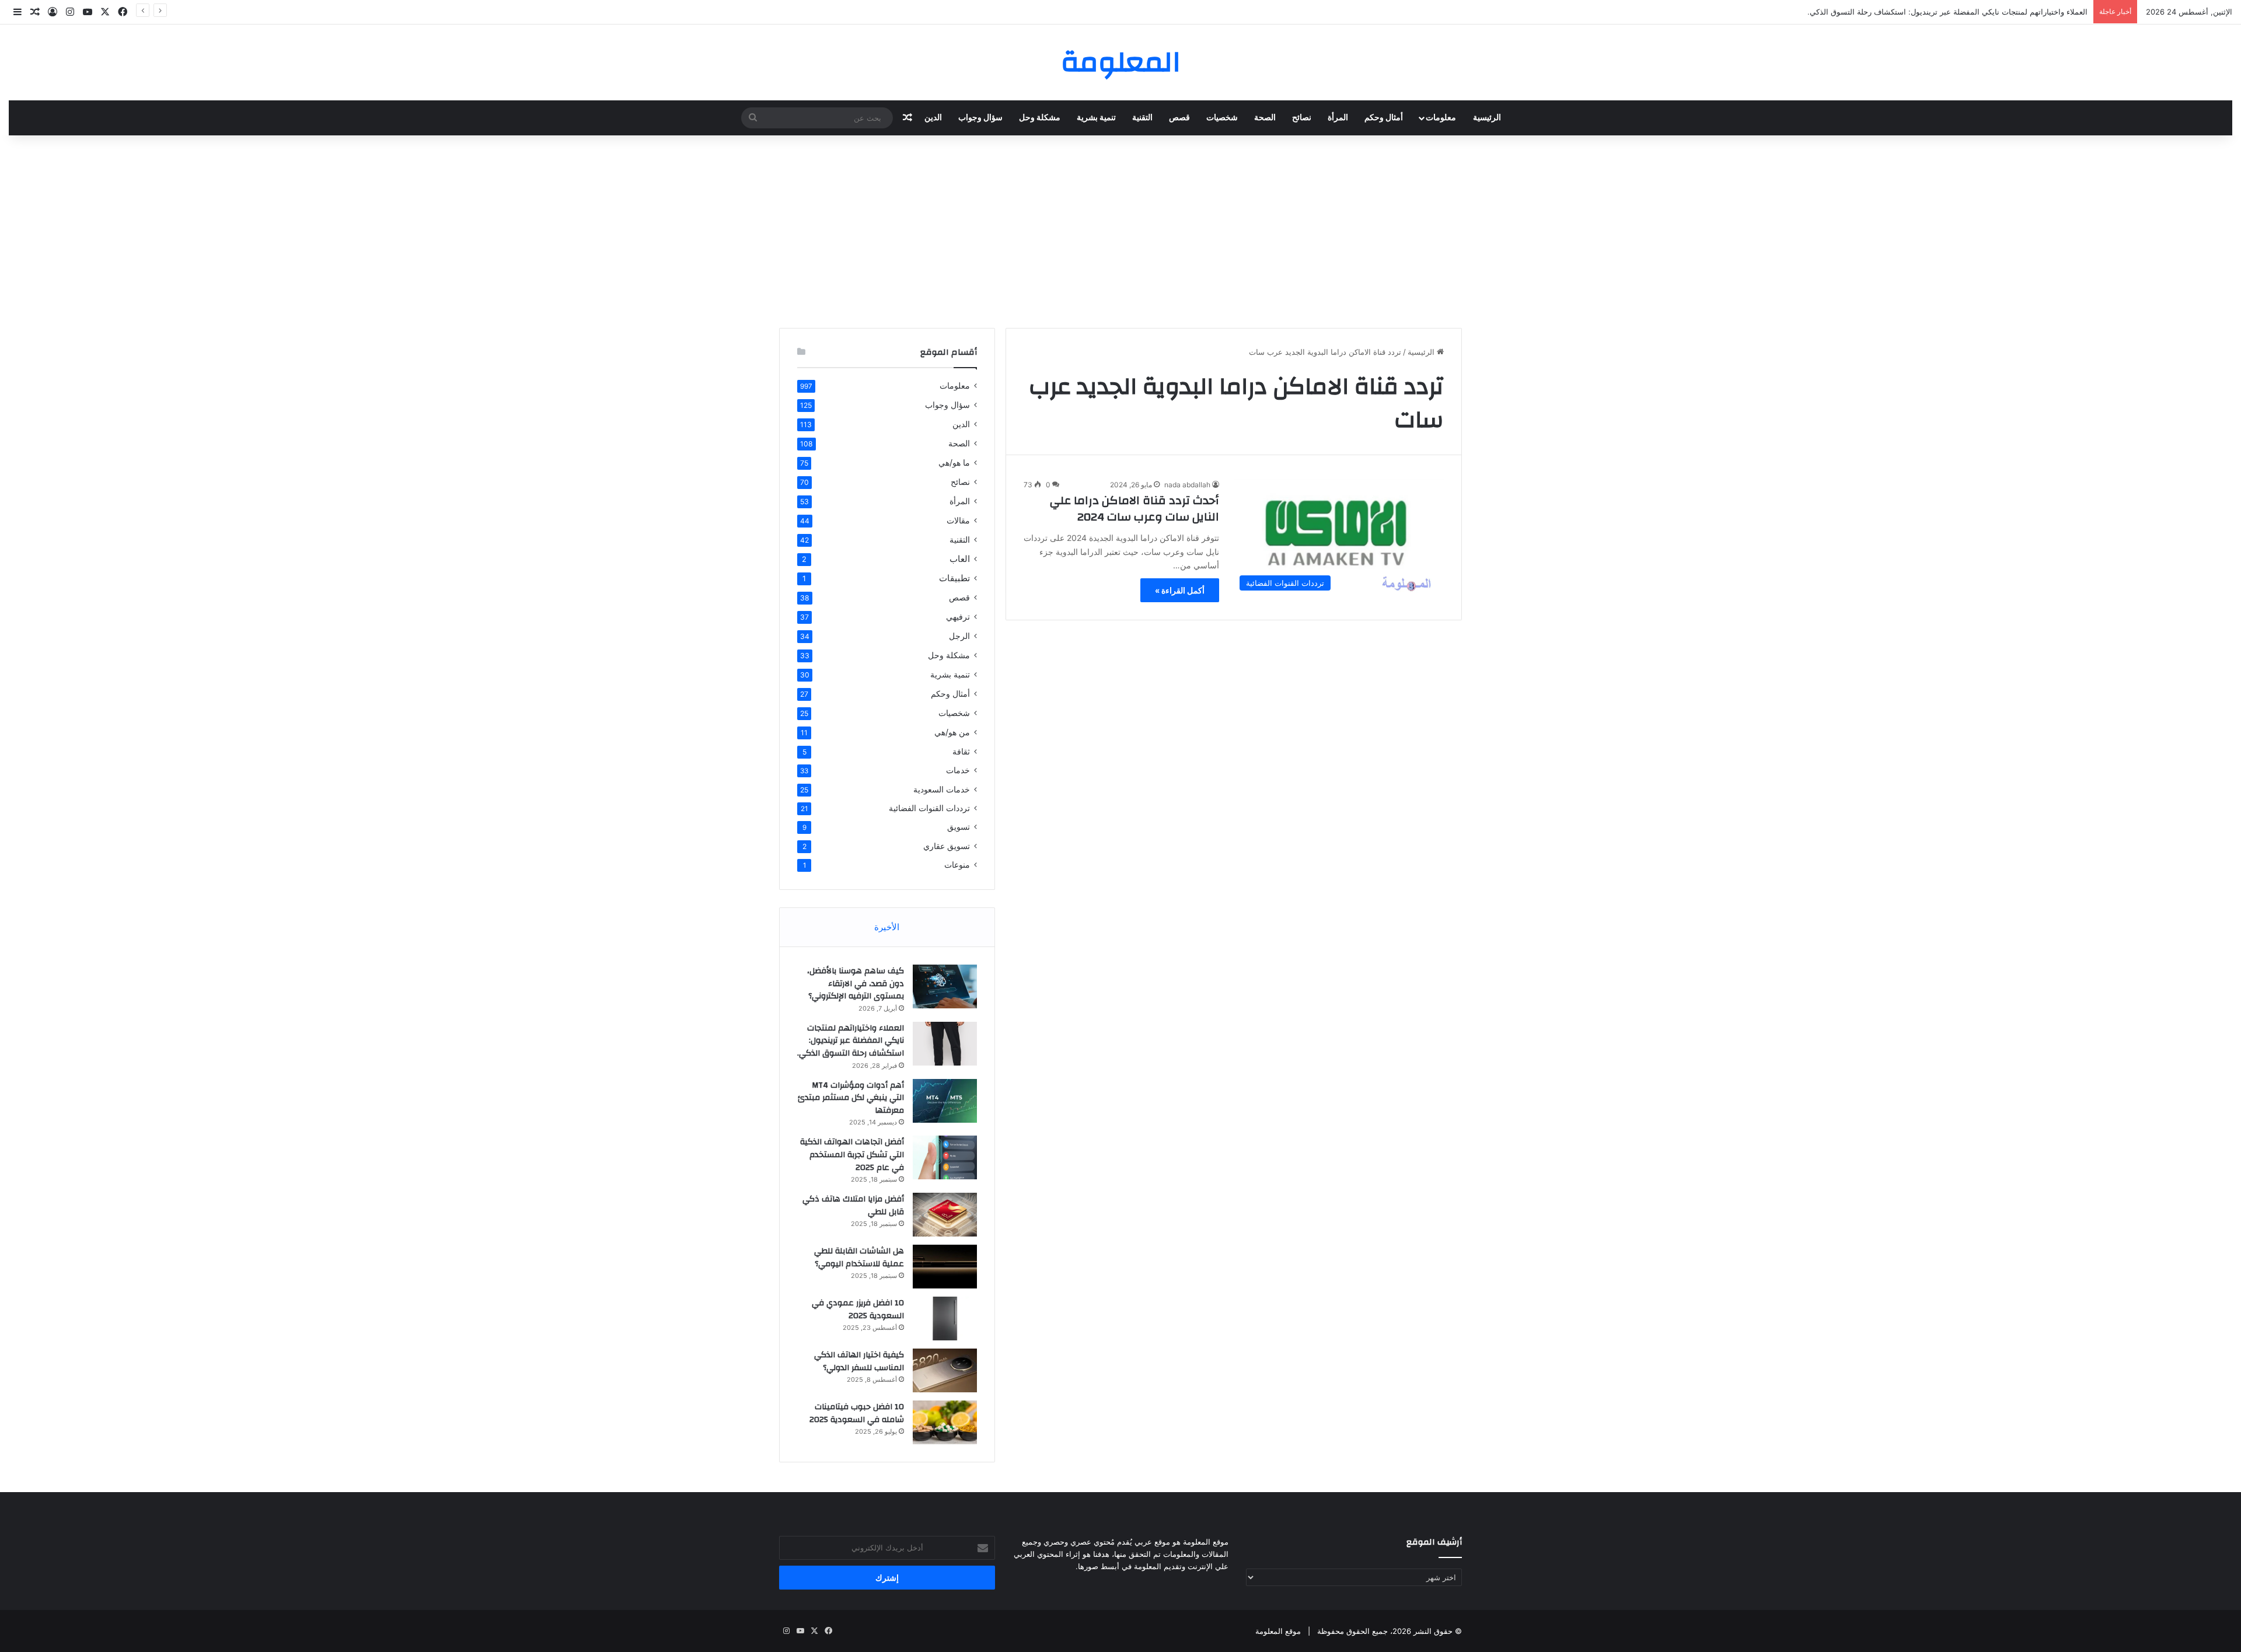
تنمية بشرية (1096, 118)
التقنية (1142, 118)
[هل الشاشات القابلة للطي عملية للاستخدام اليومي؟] (945, 1267)
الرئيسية (1487, 118)
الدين (933, 118)
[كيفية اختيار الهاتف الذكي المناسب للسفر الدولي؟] (945, 1370)
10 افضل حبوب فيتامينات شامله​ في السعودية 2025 (857, 1413)
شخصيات (1222, 118)
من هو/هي (952, 732)
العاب (960, 559)
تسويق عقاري (947, 846)
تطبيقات (954, 578)
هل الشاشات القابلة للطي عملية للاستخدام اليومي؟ (859, 1258)
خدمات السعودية (942, 789)
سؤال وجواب (980, 118)
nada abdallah (1187, 485)
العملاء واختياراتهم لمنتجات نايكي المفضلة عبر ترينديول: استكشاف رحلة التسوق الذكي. (1947, 12)
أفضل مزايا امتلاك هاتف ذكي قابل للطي (853, 1206)
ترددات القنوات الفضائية (929, 808)
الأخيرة (887, 927)
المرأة (1338, 118)
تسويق (959, 827)
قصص (1179, 118)
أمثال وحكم (1384, 118)
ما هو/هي (954, 462)
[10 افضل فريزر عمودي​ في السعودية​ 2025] (945, 1319)
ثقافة (961, 751)
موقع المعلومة (1278, 1631)
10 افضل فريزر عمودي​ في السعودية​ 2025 (858, 1309)
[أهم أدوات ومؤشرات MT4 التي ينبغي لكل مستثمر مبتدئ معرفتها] (945, 1101)
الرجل (959, 636)
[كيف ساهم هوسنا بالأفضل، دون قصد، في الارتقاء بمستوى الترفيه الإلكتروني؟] (945, 986)
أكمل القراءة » (1180, 590)
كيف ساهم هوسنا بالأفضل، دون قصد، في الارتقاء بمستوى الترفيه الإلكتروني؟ (856, 984)
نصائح (1302, 118)
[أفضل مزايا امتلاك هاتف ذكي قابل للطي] (945, 1215)
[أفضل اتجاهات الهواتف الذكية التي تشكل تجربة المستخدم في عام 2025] (945, 1157)
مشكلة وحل (1040, 118)
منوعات (957, 865)
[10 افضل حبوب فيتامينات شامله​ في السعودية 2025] (945, 1422)
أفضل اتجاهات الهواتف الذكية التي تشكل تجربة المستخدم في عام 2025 (852, 1155)
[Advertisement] (1120, 229)
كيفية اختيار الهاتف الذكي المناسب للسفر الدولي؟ (859, 1361)
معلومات (1441, 118)
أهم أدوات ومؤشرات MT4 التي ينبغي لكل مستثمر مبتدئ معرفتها (851, 1098)
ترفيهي (958, 617)
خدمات (958, 770)
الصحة (1265, 118)
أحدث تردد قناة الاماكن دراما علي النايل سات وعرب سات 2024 (1135, 509)
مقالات (958, 520)
